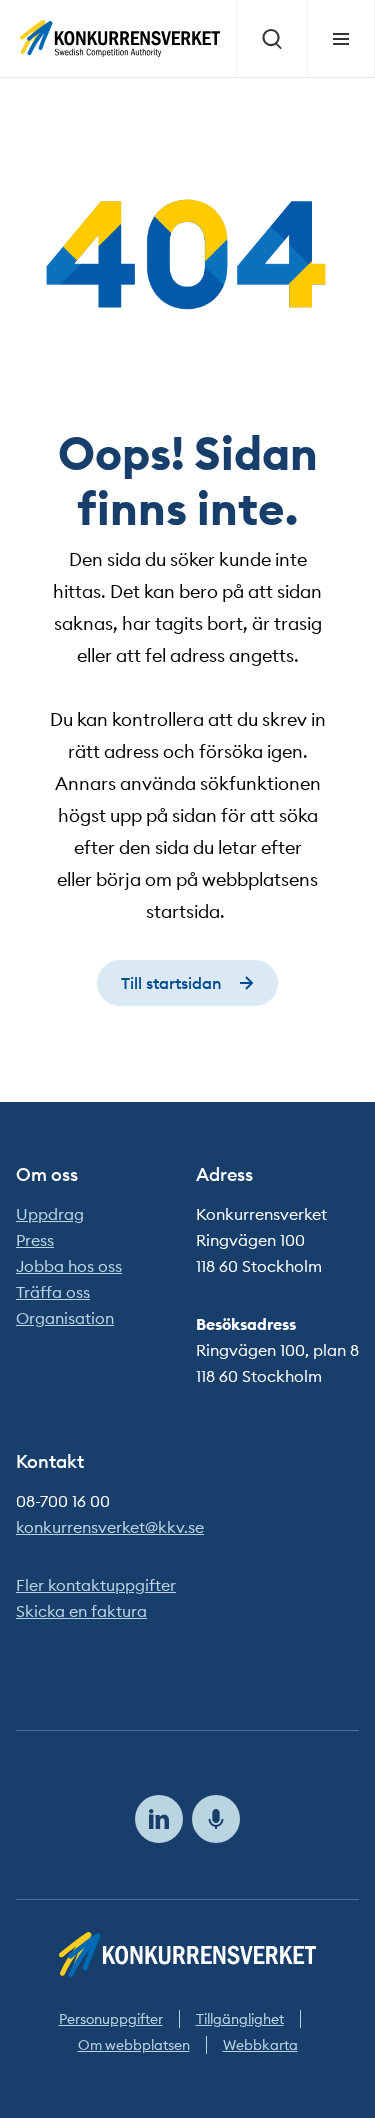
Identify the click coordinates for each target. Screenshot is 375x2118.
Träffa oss (53, 1292)
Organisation (65, 1318)
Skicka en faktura (81, 1611)
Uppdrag (50, 1214)
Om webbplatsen (134, 2045)
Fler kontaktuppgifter (96, 1585)
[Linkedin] (159, 1819)
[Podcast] (216, 1819)
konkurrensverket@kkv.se (110, 1527)
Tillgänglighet (240, 2019)
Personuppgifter (111, 2019)
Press (35, 1240)
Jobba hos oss (69, 1266)
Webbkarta (260, 2045)
